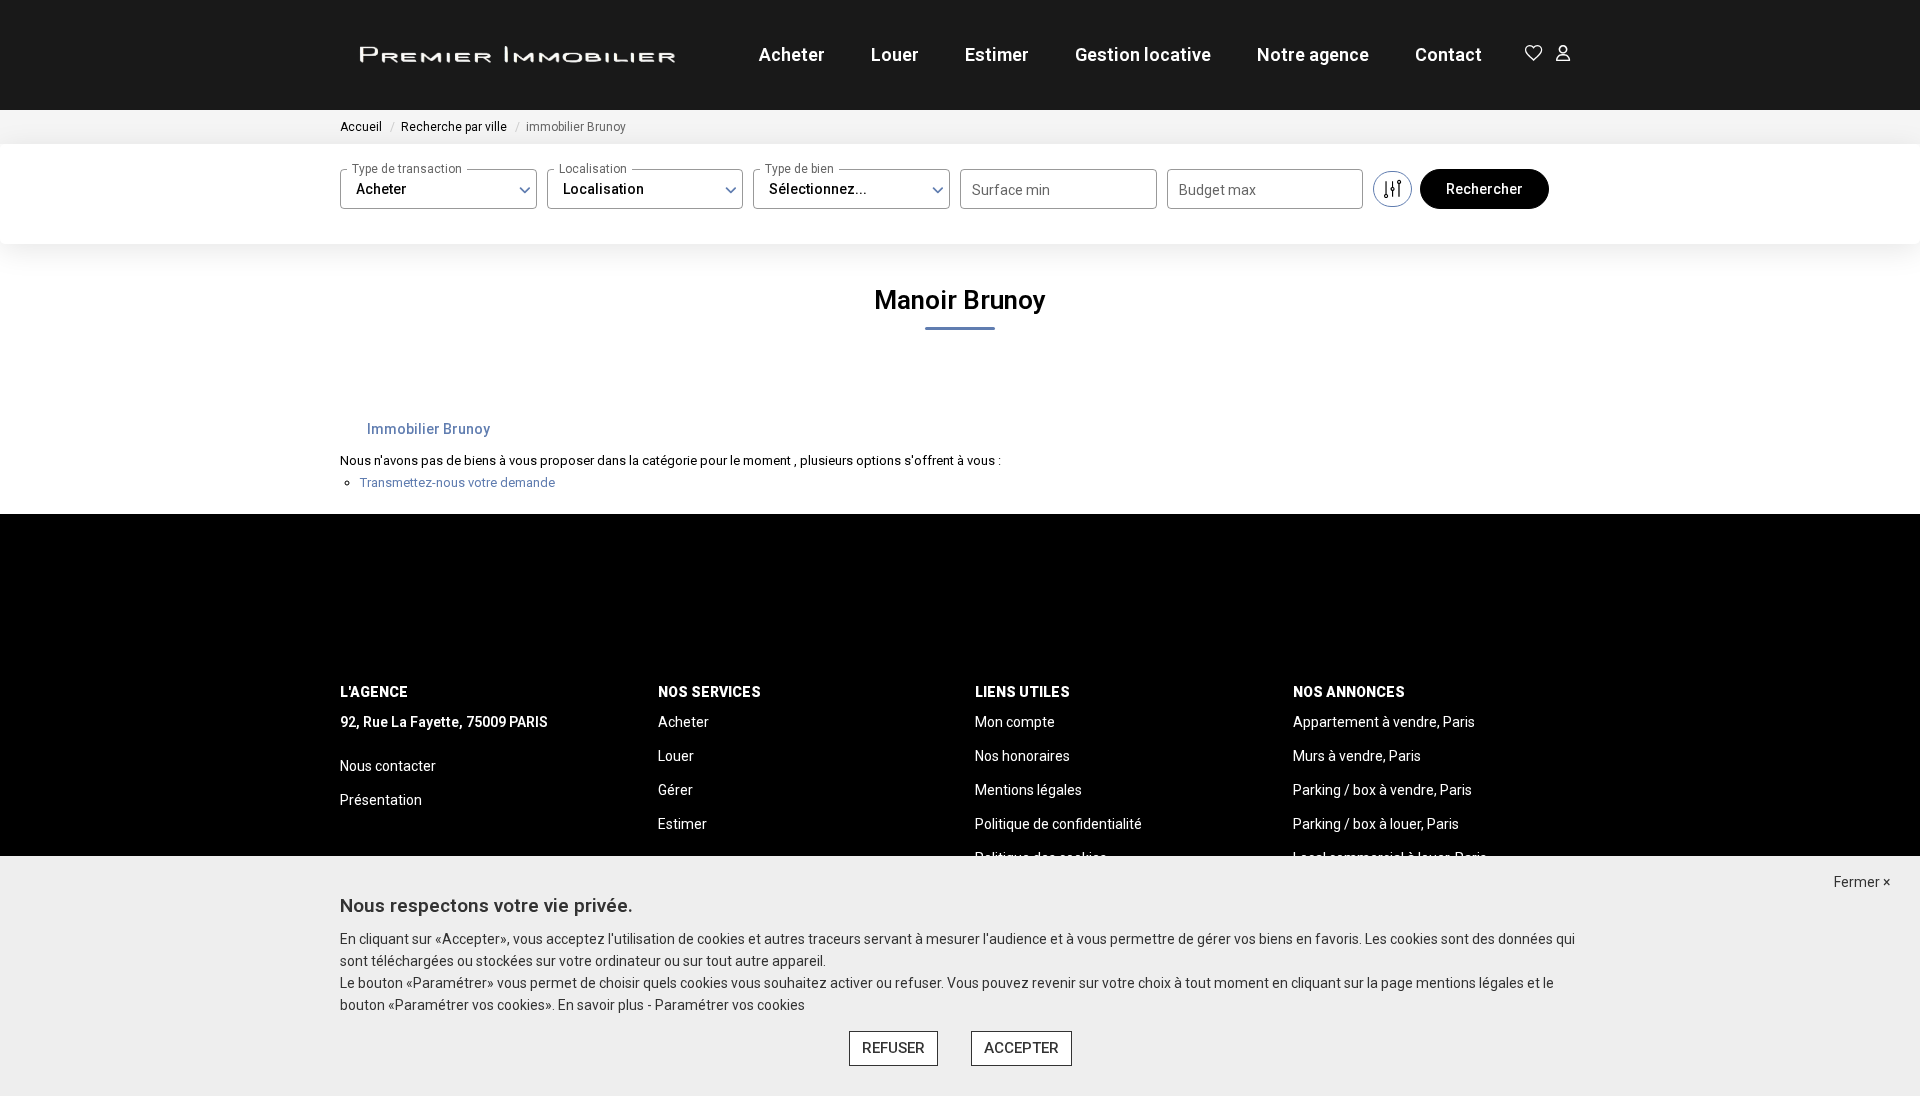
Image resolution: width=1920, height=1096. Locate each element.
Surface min (1011, 190)
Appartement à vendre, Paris (1384, 722)
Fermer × (1862, 882)
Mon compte (1015, 722)
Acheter (792, 54)
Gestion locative (1143, 54)
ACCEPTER (1021, 1048)
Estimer (997, 54)
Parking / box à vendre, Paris (1382, 790)
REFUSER (893, 1048)
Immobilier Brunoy (428, 429)
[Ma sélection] (1534, 54)
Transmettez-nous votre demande (457, 482)
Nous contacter (388, 766)
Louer (895, 54)
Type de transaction (407, 169)
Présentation (381, 800)
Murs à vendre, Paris (1357, 756)
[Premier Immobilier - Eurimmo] (515, 55)
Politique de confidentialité (1058, 824)
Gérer (675, 790)
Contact (1448, 54)
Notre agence (1313, 54)
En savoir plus (602, 1005)
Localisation (593, 169)
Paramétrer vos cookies (730, 1005)
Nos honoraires (1022, 756)
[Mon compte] (1563, 54)
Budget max (1217, 190)
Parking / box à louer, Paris (1376, 824)
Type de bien (799, 169)
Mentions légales (1028, 790)
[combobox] (438, 189)
